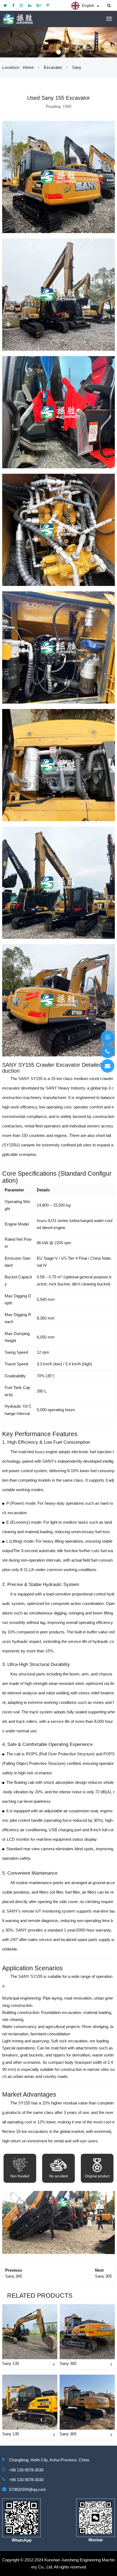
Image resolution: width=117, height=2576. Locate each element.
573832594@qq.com (27, 2489)
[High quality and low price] (59, 42)
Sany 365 (14, 2276)
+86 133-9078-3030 (26, 2470)
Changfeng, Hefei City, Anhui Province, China (49, 2460)
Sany (77, 67)
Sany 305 (103, 2276)
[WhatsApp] (107, 1037)
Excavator (53, 67)
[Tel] (107, 1052)
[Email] (107, 1066)
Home (28, 67)
